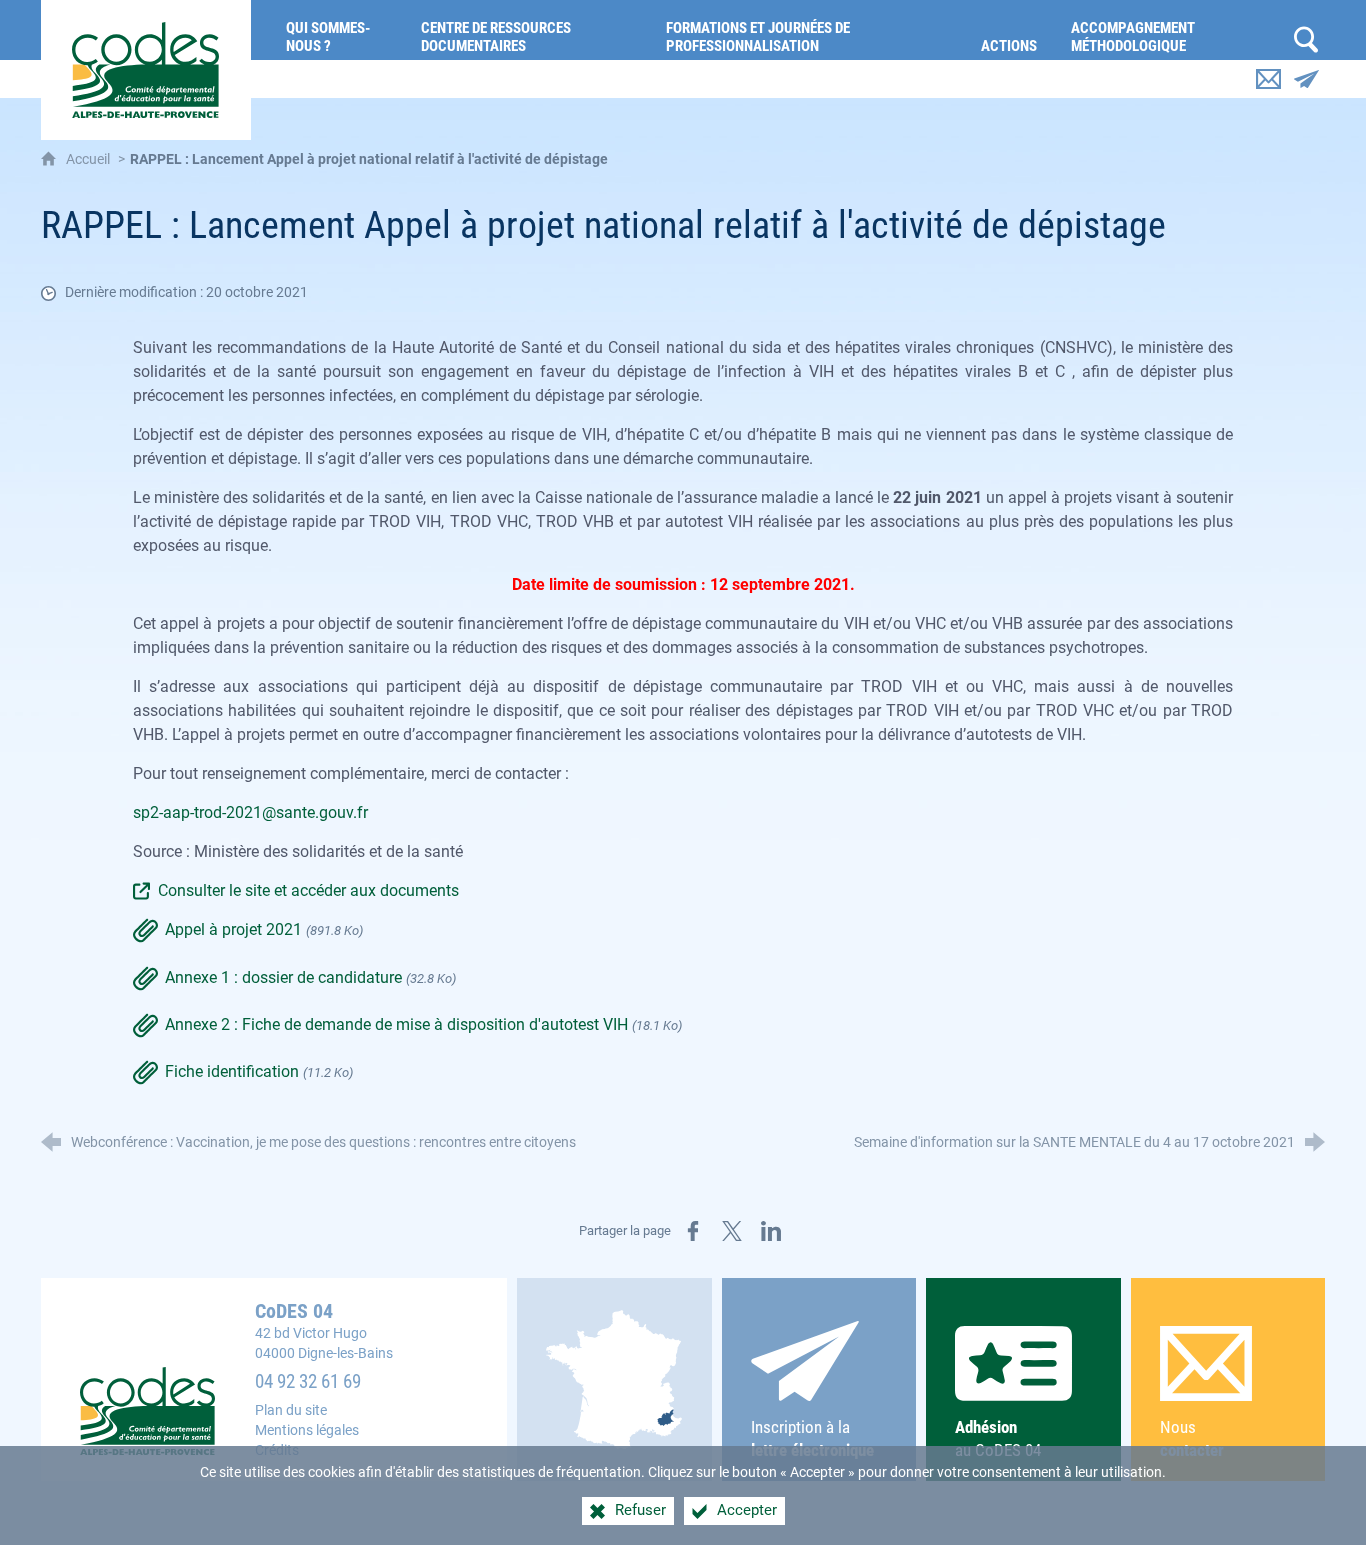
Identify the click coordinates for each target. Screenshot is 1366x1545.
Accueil (89, 159)
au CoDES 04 (998, 1438)
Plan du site (291, 1410)
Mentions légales (307, 1430)
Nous (1192, 1438)
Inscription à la (812, 1438)
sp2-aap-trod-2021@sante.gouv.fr (250, 812)
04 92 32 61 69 (308, 1382)
